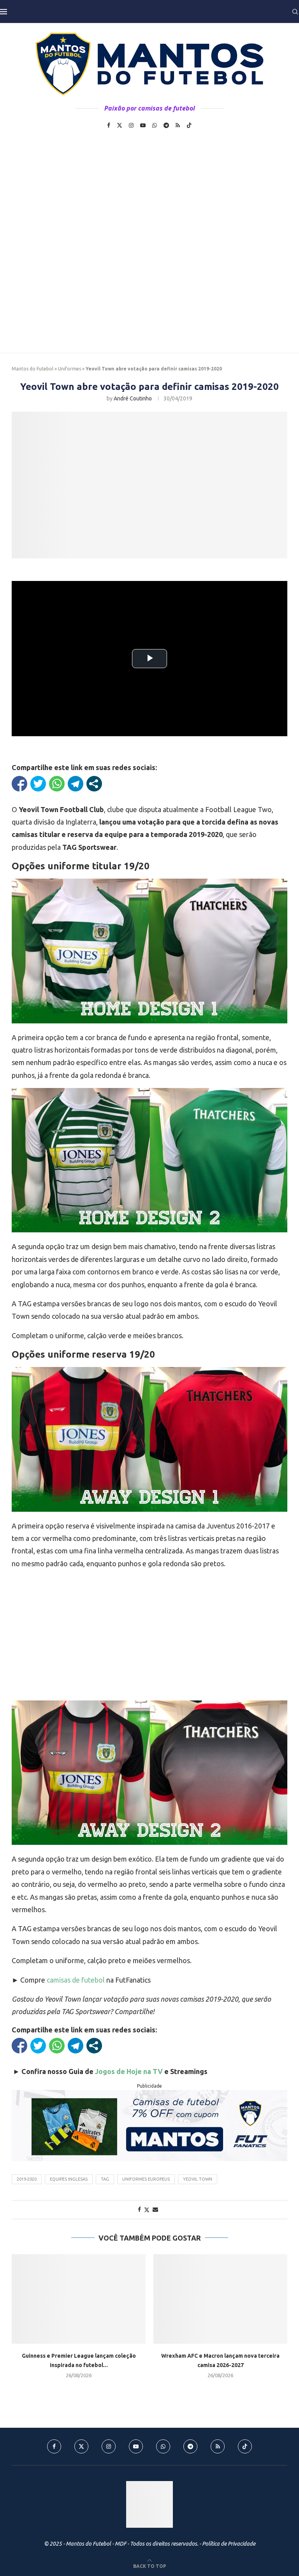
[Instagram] (131, 125)
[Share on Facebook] (139, 2209)
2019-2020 (27, 2179)
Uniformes (69, 369)
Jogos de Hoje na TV (129, 2071)
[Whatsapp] (155, 125)
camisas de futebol (76, 1980)
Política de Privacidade (229, 2544)
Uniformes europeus (146, 2179)
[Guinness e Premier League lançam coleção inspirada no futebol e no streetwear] (79, 2299)
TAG (105, 2179)
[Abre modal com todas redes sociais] (94, 784)
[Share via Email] (155, 2209)
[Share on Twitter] (147, 2210)
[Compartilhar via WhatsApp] (57, 784)
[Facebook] (109, 125)
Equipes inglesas (69, 2179)
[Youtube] (143, 125)
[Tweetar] (38, 784)
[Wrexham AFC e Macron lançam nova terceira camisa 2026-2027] (220, 2299)
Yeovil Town (198, 2179)
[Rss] (178, 125)
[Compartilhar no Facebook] (19, 784)
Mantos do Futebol (33, 369)
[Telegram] (166, 125)
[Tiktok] (189, 125)
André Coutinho (133, 398)
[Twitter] (120, 125)
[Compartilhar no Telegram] (76, 784)
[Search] (295, 12)
